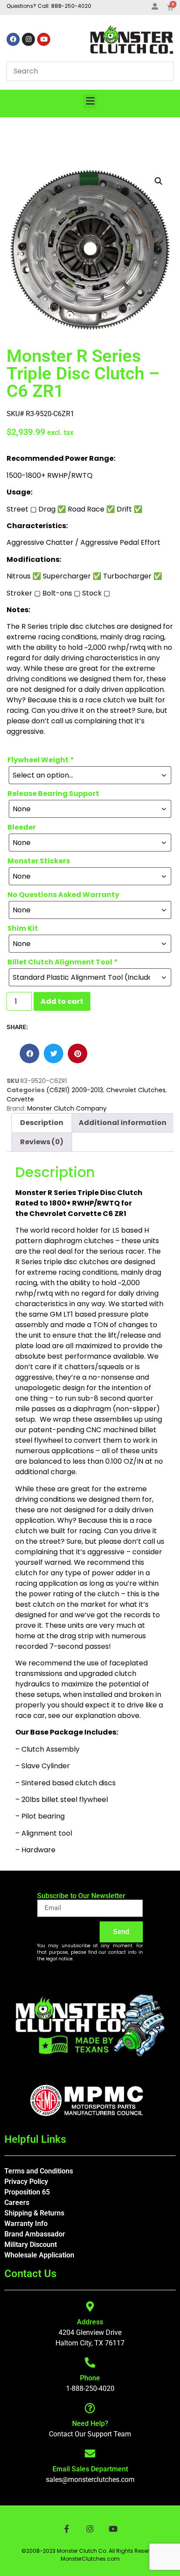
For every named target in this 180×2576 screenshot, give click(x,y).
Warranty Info (26, 2224)
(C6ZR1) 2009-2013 (75, 1090)
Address (90, 2322)
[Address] (90, 2306)
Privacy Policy (26, 2182)
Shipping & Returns (34, 2213)
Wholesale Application (39, 2255)
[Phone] (90, 2362)
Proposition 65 (27, 2192)
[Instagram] (28, 39)
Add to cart (62, 1001)
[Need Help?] (90, 2408)
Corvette (20, 1099)
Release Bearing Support (53, 794)
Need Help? (90, 2424)
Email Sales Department (90, 2469)
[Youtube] (44, 39)
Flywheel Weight (41, 760)
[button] (90, 101)
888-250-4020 (71, 6)
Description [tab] (42, 1123)
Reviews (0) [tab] (42, 1142)
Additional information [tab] (123, 1123)
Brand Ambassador (35, 2234)
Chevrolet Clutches (136, 1090)
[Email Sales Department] (90, 2453)
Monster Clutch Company (67, 1108)
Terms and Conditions (39, 2171)
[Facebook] (13, 39)
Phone (90, 2378)
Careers (17, 2203)
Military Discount (31, 2245)
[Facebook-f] (67, 2529)
